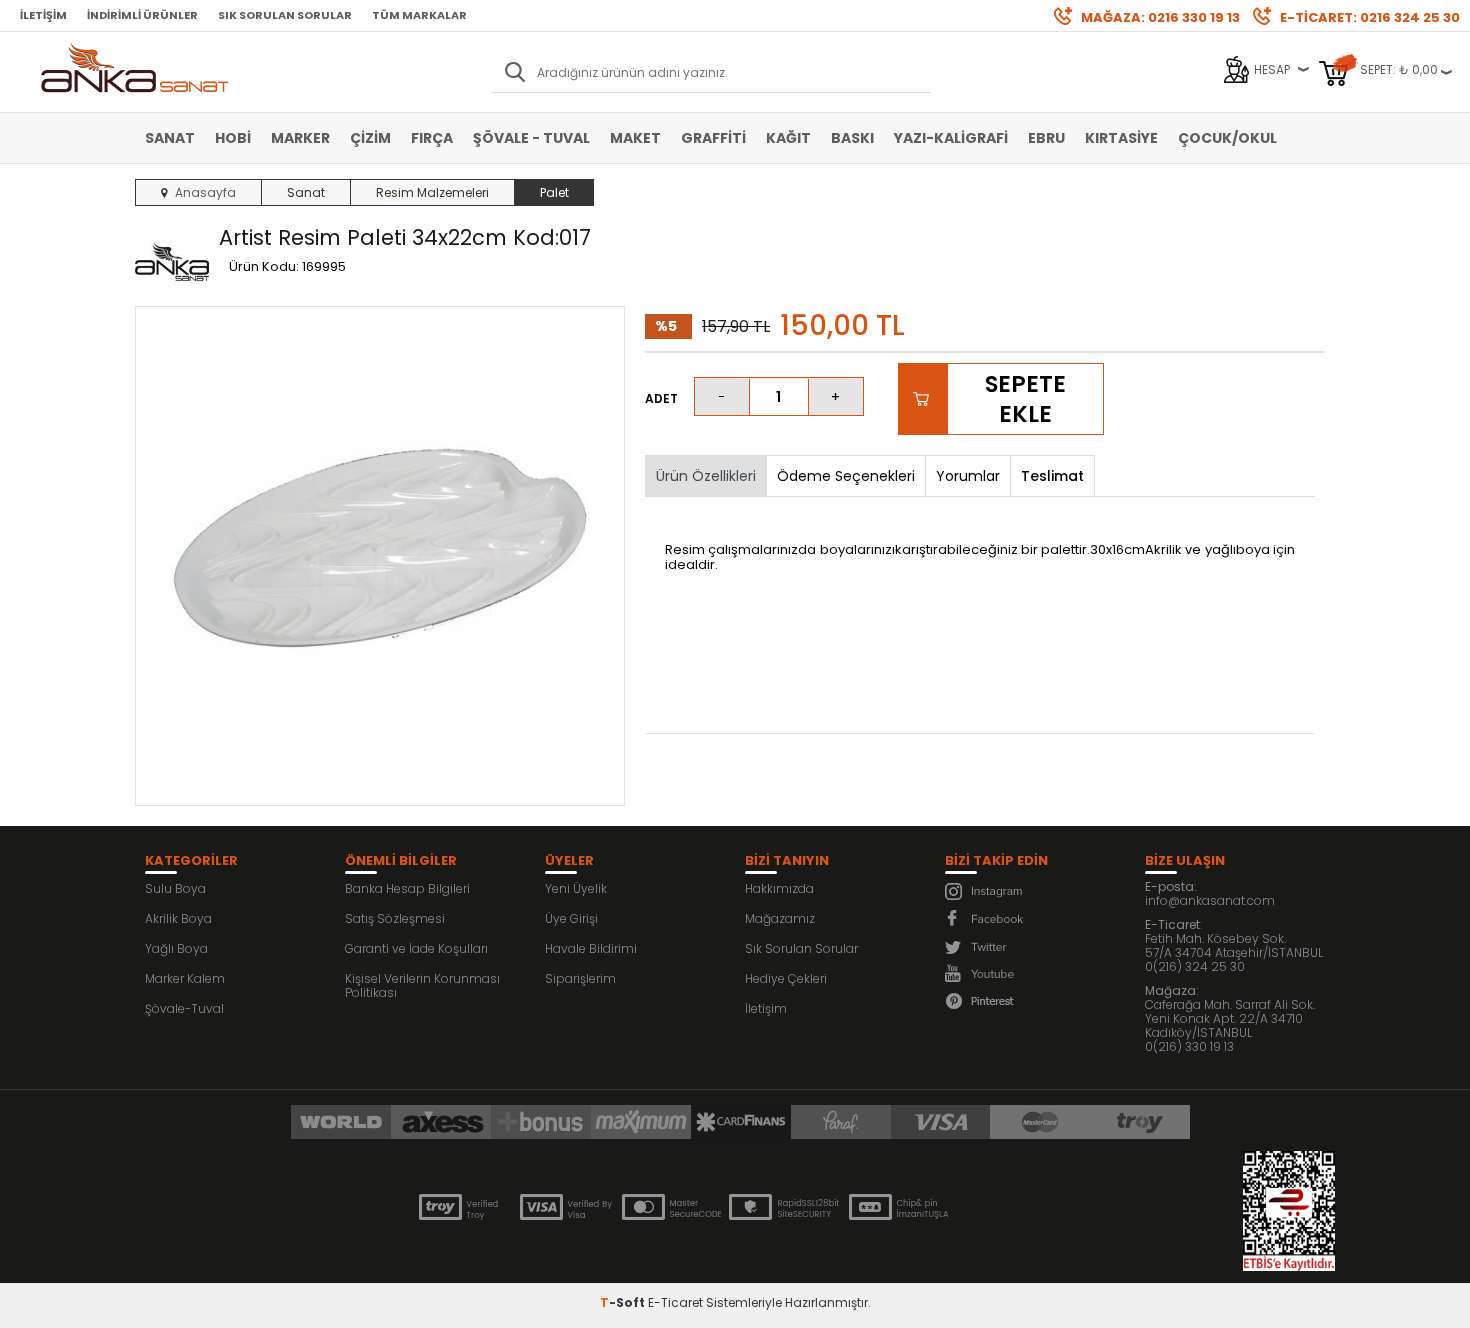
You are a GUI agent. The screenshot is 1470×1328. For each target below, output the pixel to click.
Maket (635, 138)
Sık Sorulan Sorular (285, 15)
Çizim (370, 138)
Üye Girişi (571, 918)
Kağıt (788, 138)
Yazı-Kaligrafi (951, 138)
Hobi (233, 138)
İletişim (43, 15)
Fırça (432, 138)
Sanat (170, 138)
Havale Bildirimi (591, 948)
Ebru (1046, 138)
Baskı (852, 138)
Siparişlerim (580, 978)
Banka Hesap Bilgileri (407, 888)
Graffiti (713, 138)
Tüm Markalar (419, 15)
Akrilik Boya (178, 918)
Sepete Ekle (1025, 399)
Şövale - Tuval (531, 138)
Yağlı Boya (176, 948)
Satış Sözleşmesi (395, 918)
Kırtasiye (1121, 138)
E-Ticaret (675, 1302)
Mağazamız (780, 918)
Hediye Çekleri (786, 978)
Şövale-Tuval (184, 1008)
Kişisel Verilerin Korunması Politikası (422, 985)
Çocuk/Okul (1227, 138)
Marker (300, 138)
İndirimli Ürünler (142, 15)
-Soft (624, 1302)
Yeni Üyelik (576, 888)
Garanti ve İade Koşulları (416, 948)
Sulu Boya (175, 888)
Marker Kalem (185, 978)
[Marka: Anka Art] (172, 263)
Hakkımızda (779, 888)
